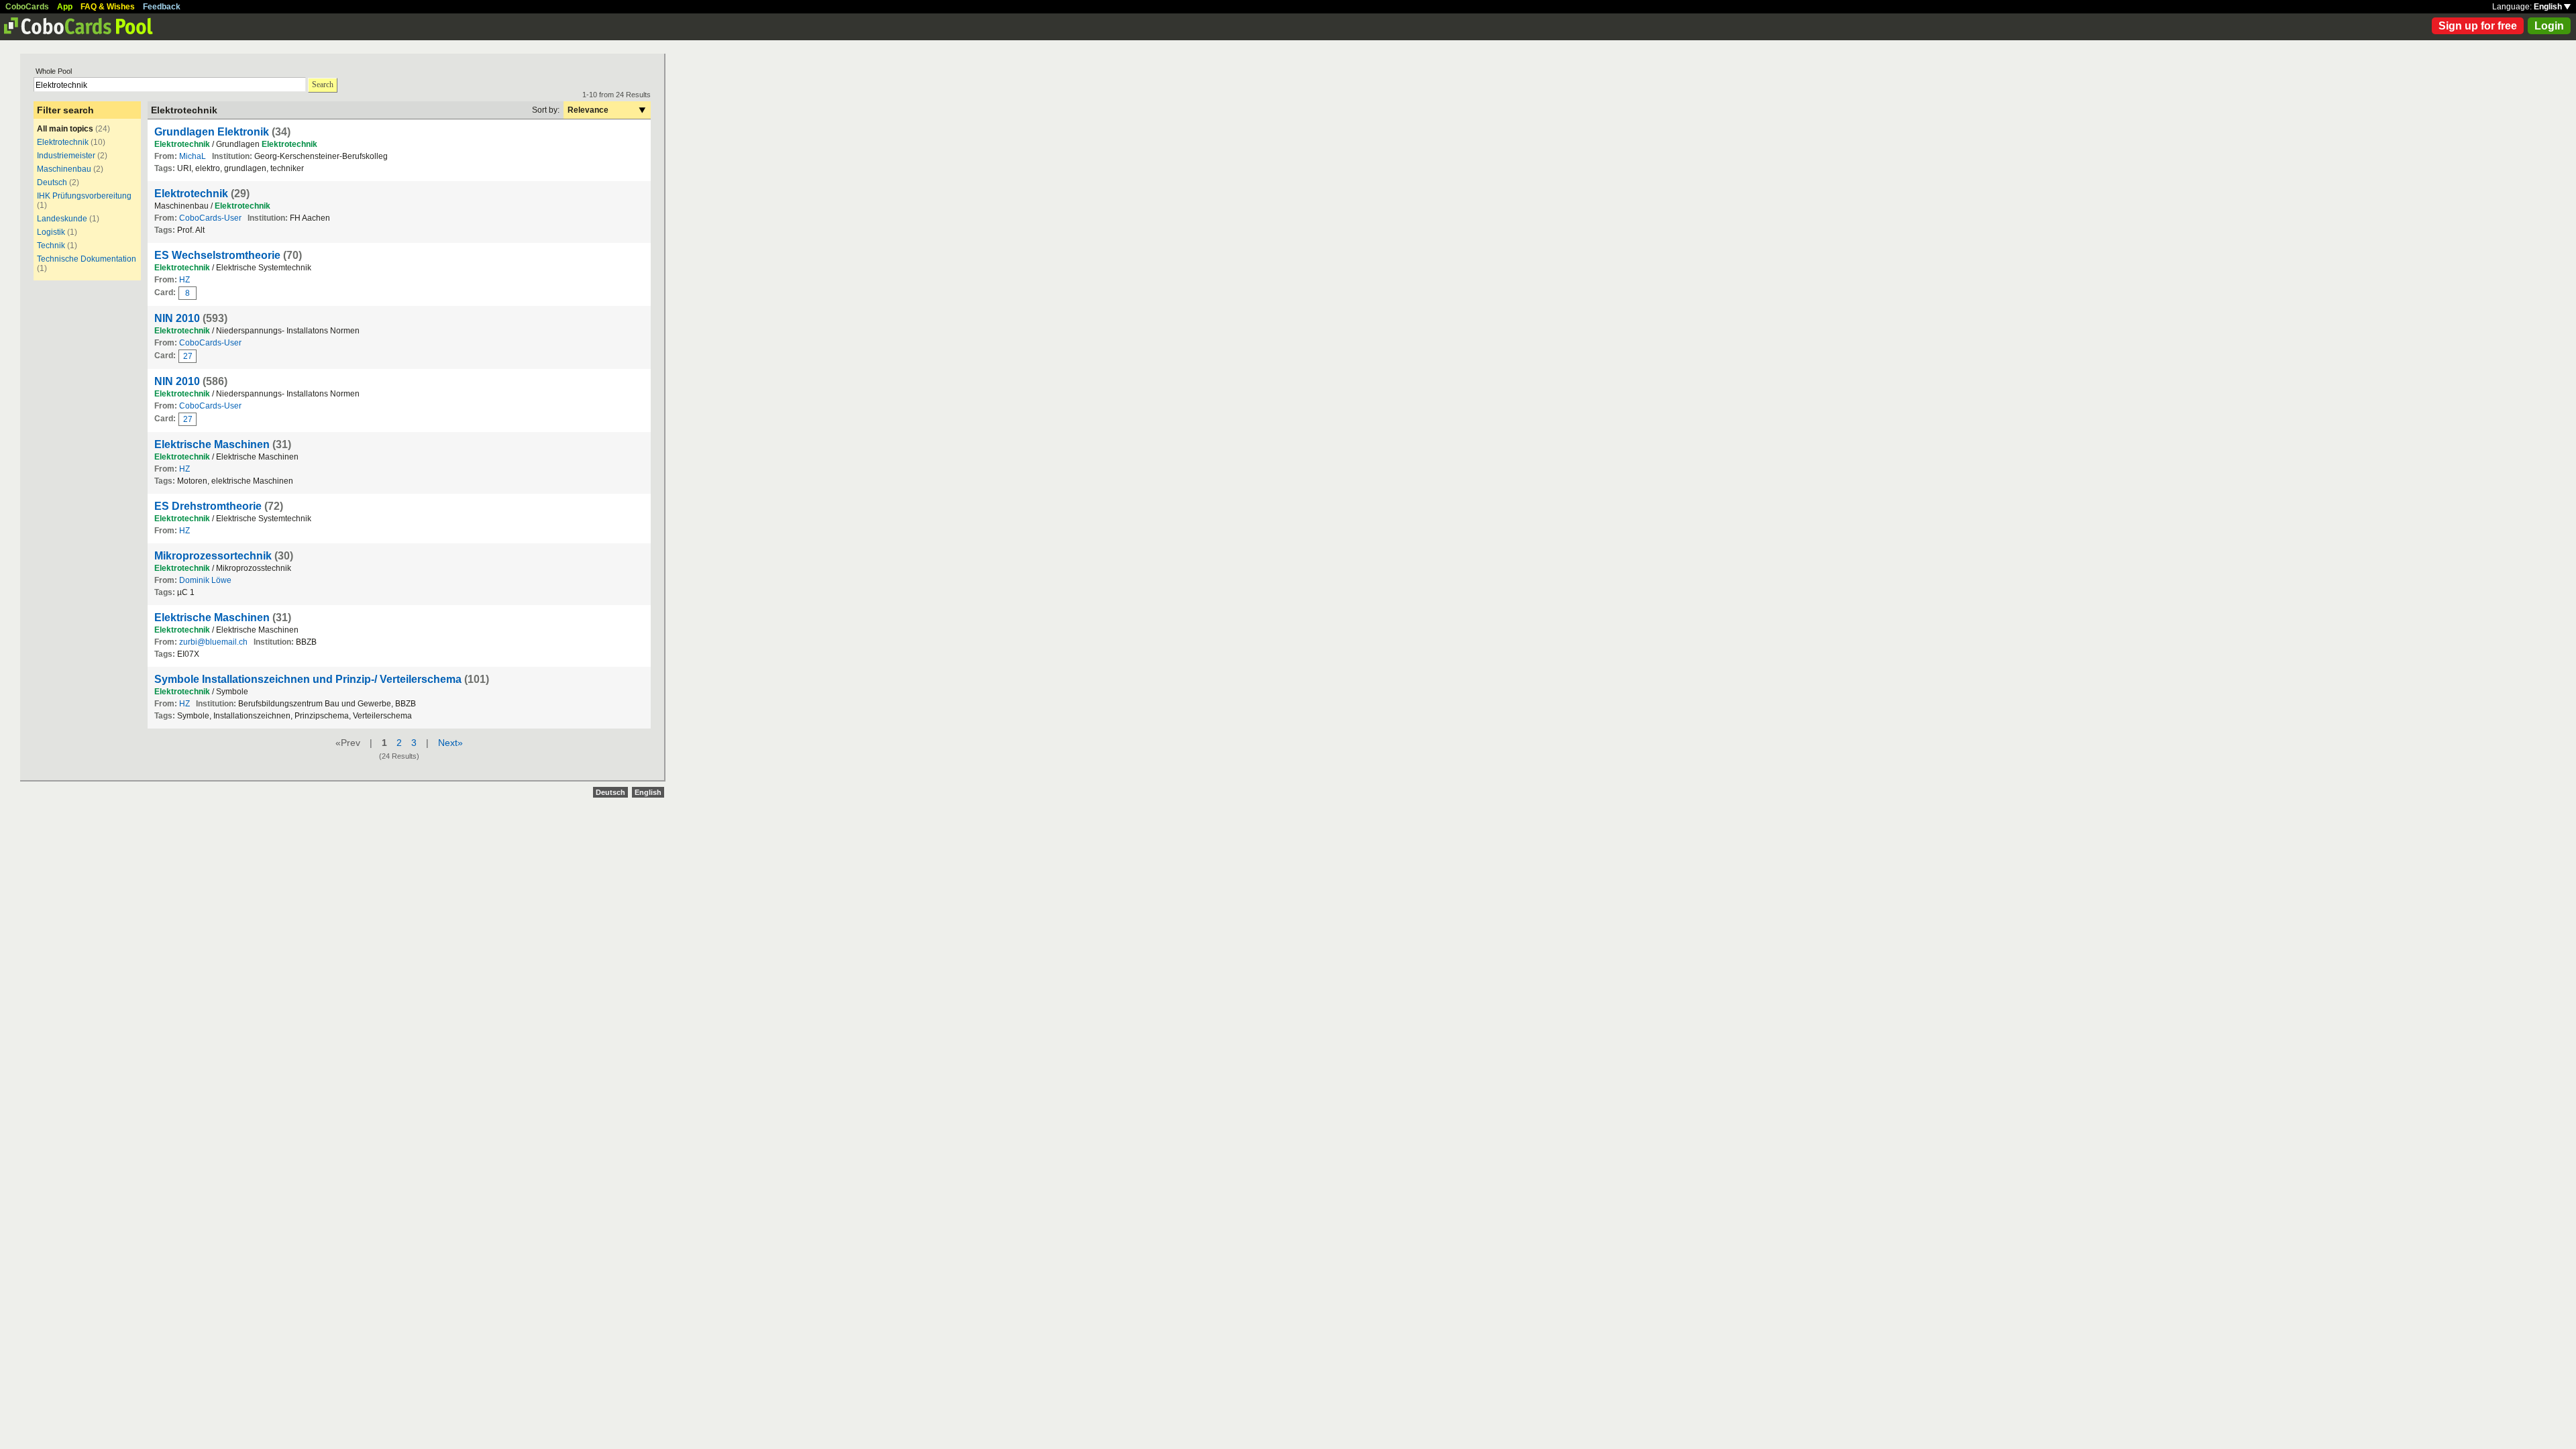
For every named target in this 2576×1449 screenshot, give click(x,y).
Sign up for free (2478, 26)
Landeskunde (62, 219)
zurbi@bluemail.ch (213, 642)
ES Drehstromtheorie (208, 506)
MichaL (193, 156)
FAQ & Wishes (108, 7)
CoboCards (27, 7)
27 (188, 356)
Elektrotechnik (63, 142)
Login (2549, 26)
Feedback (162, 7)
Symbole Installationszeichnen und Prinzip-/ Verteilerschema (308, 679)
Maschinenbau (64, 169)
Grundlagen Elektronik (212, 132)
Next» (450, 743)
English (2549, 7)
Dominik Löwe (205, 580)
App (65, 7)
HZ (184, 280)
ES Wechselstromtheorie (217, 255)
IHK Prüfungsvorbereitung (84, 196)
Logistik (51, 232)
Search (323, 85)
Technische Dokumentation (87, 259)
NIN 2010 (177, 318)
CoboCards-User (210, 218)
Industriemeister (66, 156)
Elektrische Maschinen (212, 444)
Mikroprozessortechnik (213, 556)
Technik (51, 246)
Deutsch (53, 182)
